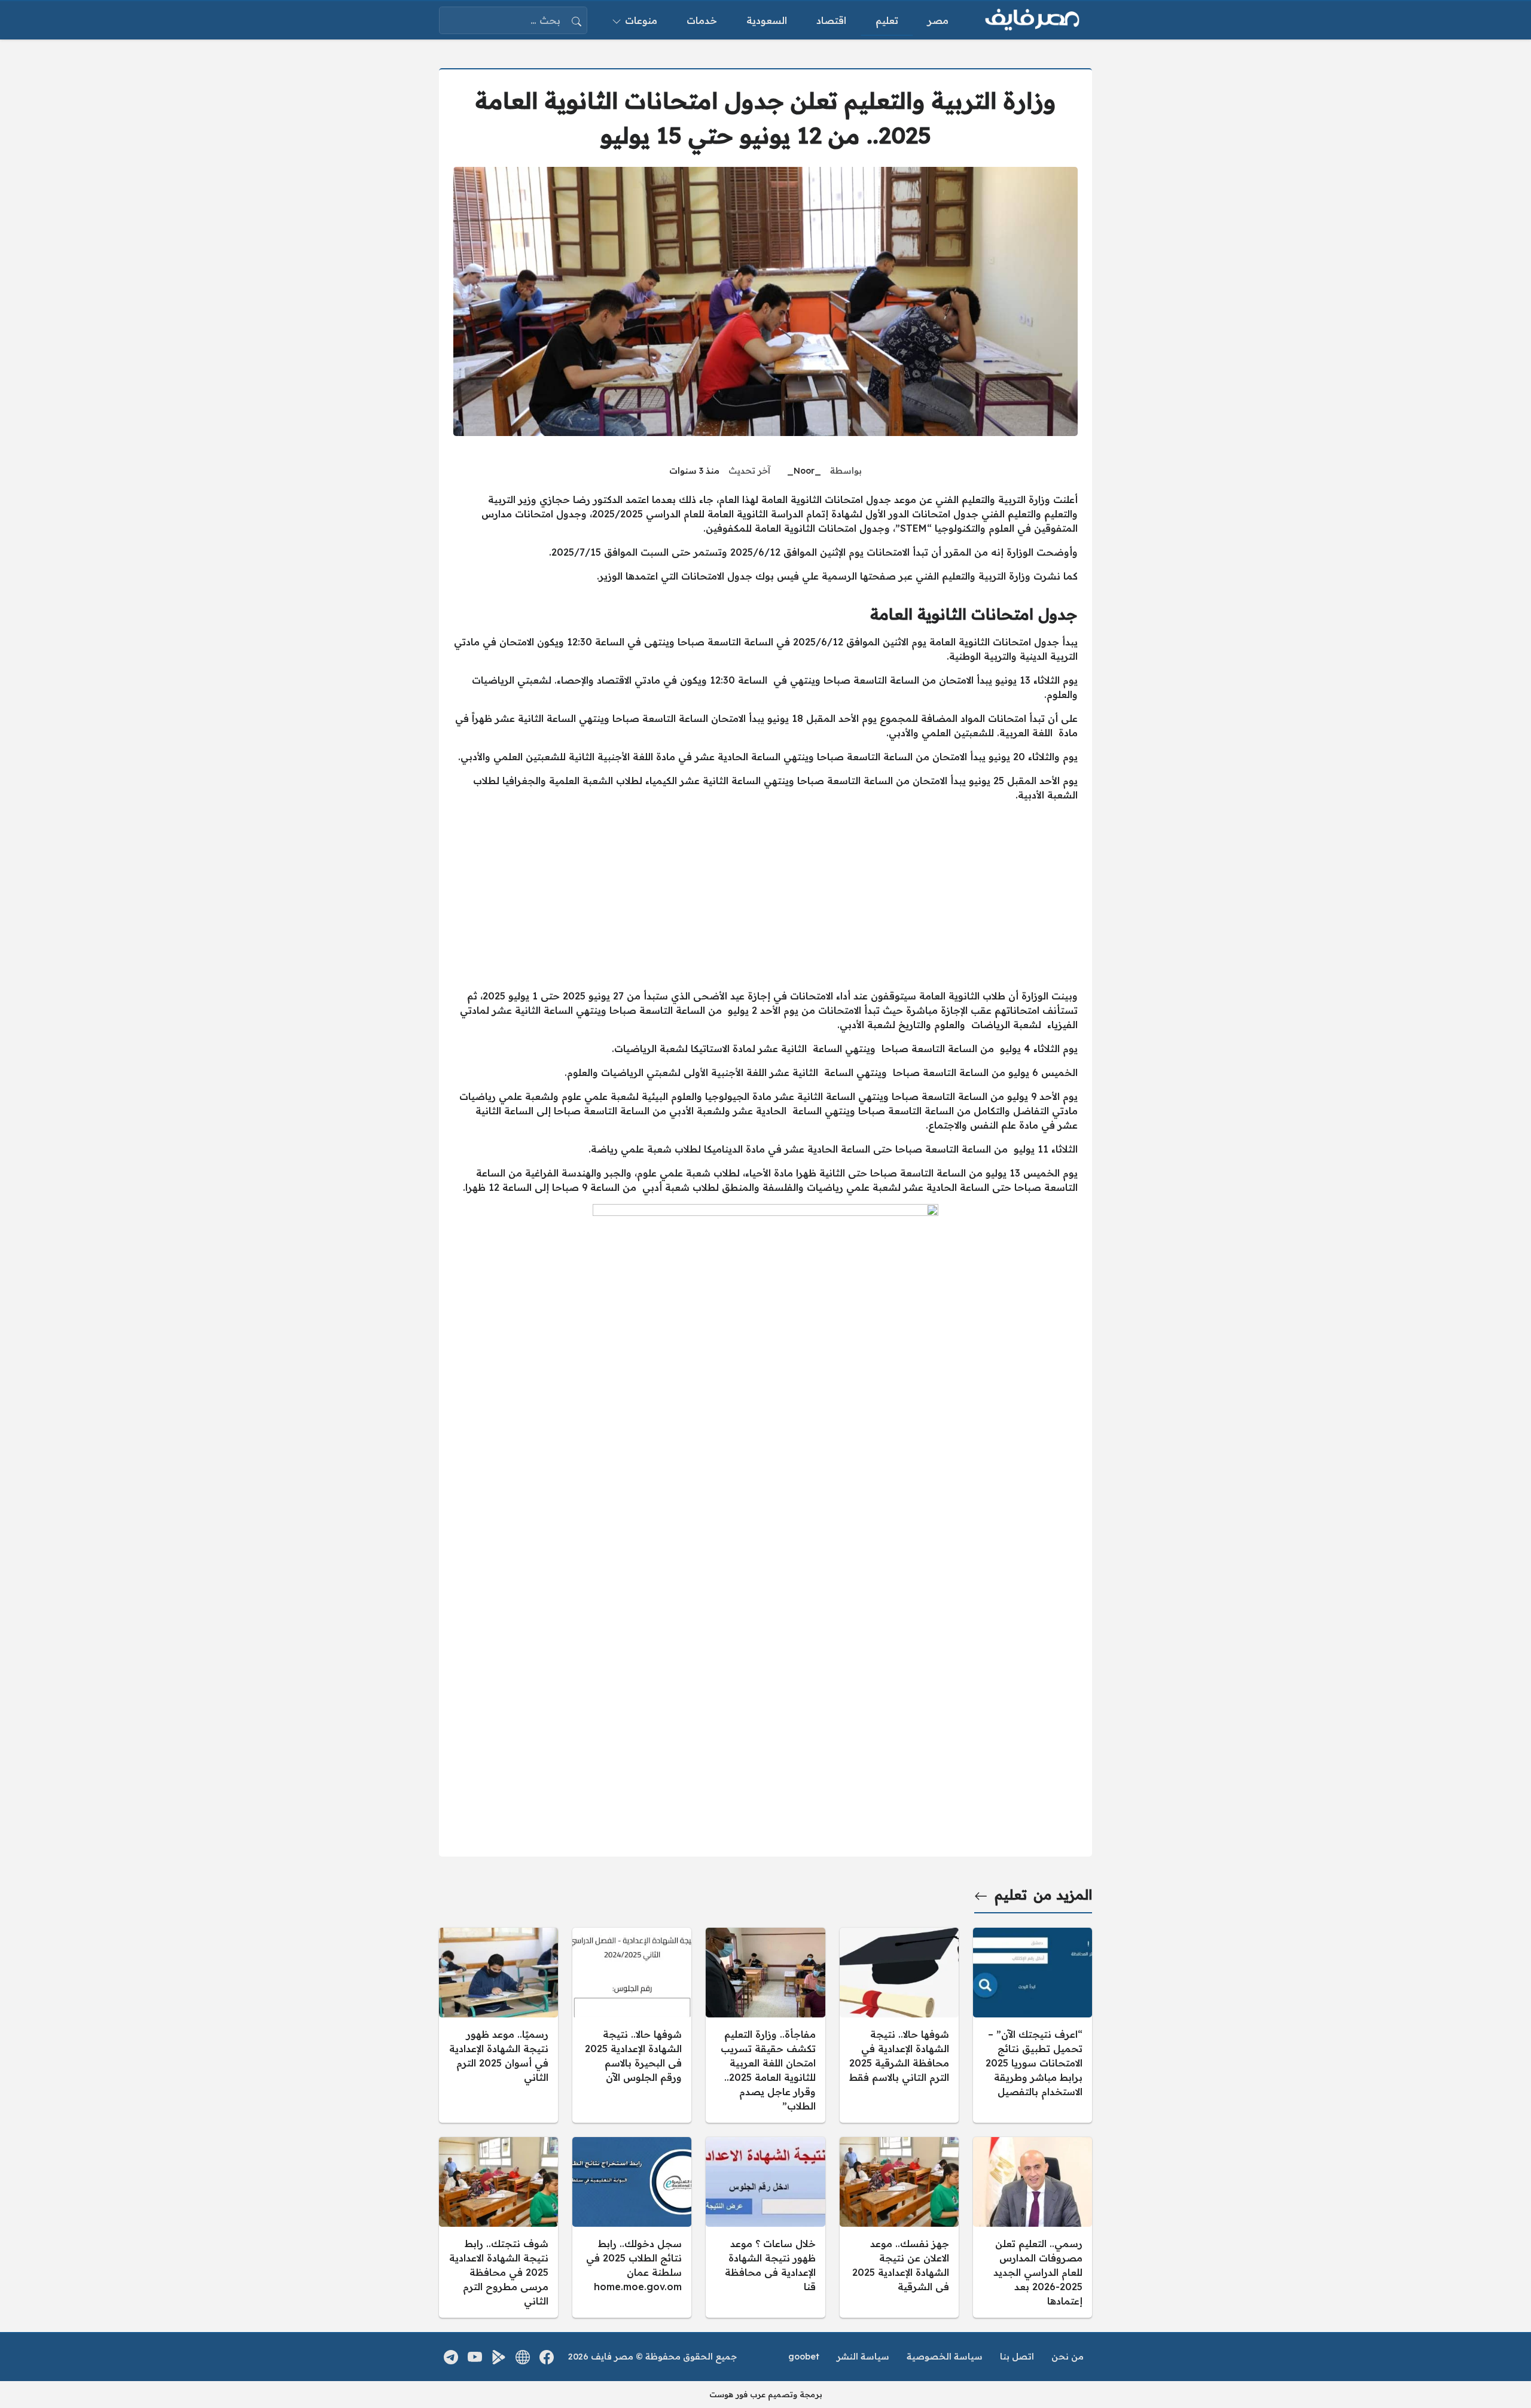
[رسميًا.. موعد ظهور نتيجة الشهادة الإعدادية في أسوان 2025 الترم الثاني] (498, 2025)
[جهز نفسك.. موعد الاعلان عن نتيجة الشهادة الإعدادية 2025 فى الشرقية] (899, 2227)
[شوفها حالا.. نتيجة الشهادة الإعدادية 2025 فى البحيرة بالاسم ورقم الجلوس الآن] (632, 2025)
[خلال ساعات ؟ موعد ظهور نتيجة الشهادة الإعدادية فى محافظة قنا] (765, 2227)
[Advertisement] (765, 895)
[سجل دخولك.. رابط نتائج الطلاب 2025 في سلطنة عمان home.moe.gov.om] (632, 2227)
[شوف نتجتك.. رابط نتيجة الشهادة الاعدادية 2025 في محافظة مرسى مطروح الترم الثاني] (498, 2227)
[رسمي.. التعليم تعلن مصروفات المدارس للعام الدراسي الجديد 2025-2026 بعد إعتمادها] (1033, 2227)
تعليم (1011, 1895)
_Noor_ (804, 471)
